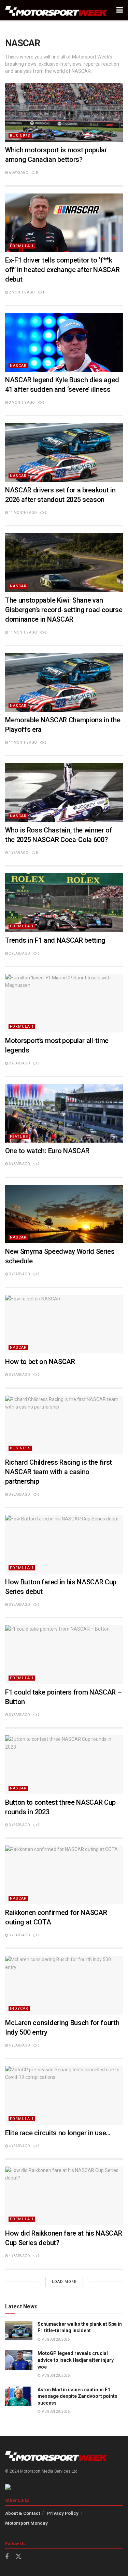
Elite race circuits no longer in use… (58, 2133)
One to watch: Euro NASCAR (47, 1151)
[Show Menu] (120, 10)
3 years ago (19, 1164)
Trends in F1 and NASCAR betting (55, 940)
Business (20, 136)
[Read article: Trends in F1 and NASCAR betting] (64, 903)
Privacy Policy (63, 2513)
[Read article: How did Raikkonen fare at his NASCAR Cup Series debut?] (64, 2196)
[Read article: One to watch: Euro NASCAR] (64, 1114)
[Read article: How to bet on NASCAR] (64, 1324)
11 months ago (23, 513)
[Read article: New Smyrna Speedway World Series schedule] (64, 1214)
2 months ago (22, 292)
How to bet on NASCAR (40, 1362)
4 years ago (19, 2045)
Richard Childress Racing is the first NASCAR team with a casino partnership (59, 1472)
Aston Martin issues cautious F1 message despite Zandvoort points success (77, 2396)
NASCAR (18, 366)
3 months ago (22, 402)
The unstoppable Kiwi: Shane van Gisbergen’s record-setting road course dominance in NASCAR (64, 610)
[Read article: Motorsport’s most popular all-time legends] (64, 1003)
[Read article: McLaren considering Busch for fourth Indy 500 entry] (64, 1985)
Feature (19, 1137)
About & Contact (23, 2513)
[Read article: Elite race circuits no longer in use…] (64, 2095)
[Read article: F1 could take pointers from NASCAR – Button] (64, 1655)
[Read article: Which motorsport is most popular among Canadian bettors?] (64, 113)
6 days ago (18, 173)
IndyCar (19, 2009)
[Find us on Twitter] (18, 2557)
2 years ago (19, 953)
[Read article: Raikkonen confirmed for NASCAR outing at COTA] (64, 1875)
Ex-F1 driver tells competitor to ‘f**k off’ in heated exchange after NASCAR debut (62, 270)
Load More (64, 2282)
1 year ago (18, 853)
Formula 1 (22, 246)
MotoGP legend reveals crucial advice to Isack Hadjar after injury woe (76, 2360)
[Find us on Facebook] (7, 2557)
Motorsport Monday (26, 2523)
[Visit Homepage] (56, 10)
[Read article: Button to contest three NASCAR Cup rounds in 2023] (64, 1765)
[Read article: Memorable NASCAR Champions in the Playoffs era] (64, 682)
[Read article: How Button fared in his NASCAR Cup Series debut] (64, 1544)
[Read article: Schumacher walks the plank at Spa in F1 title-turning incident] (19, 2331)
